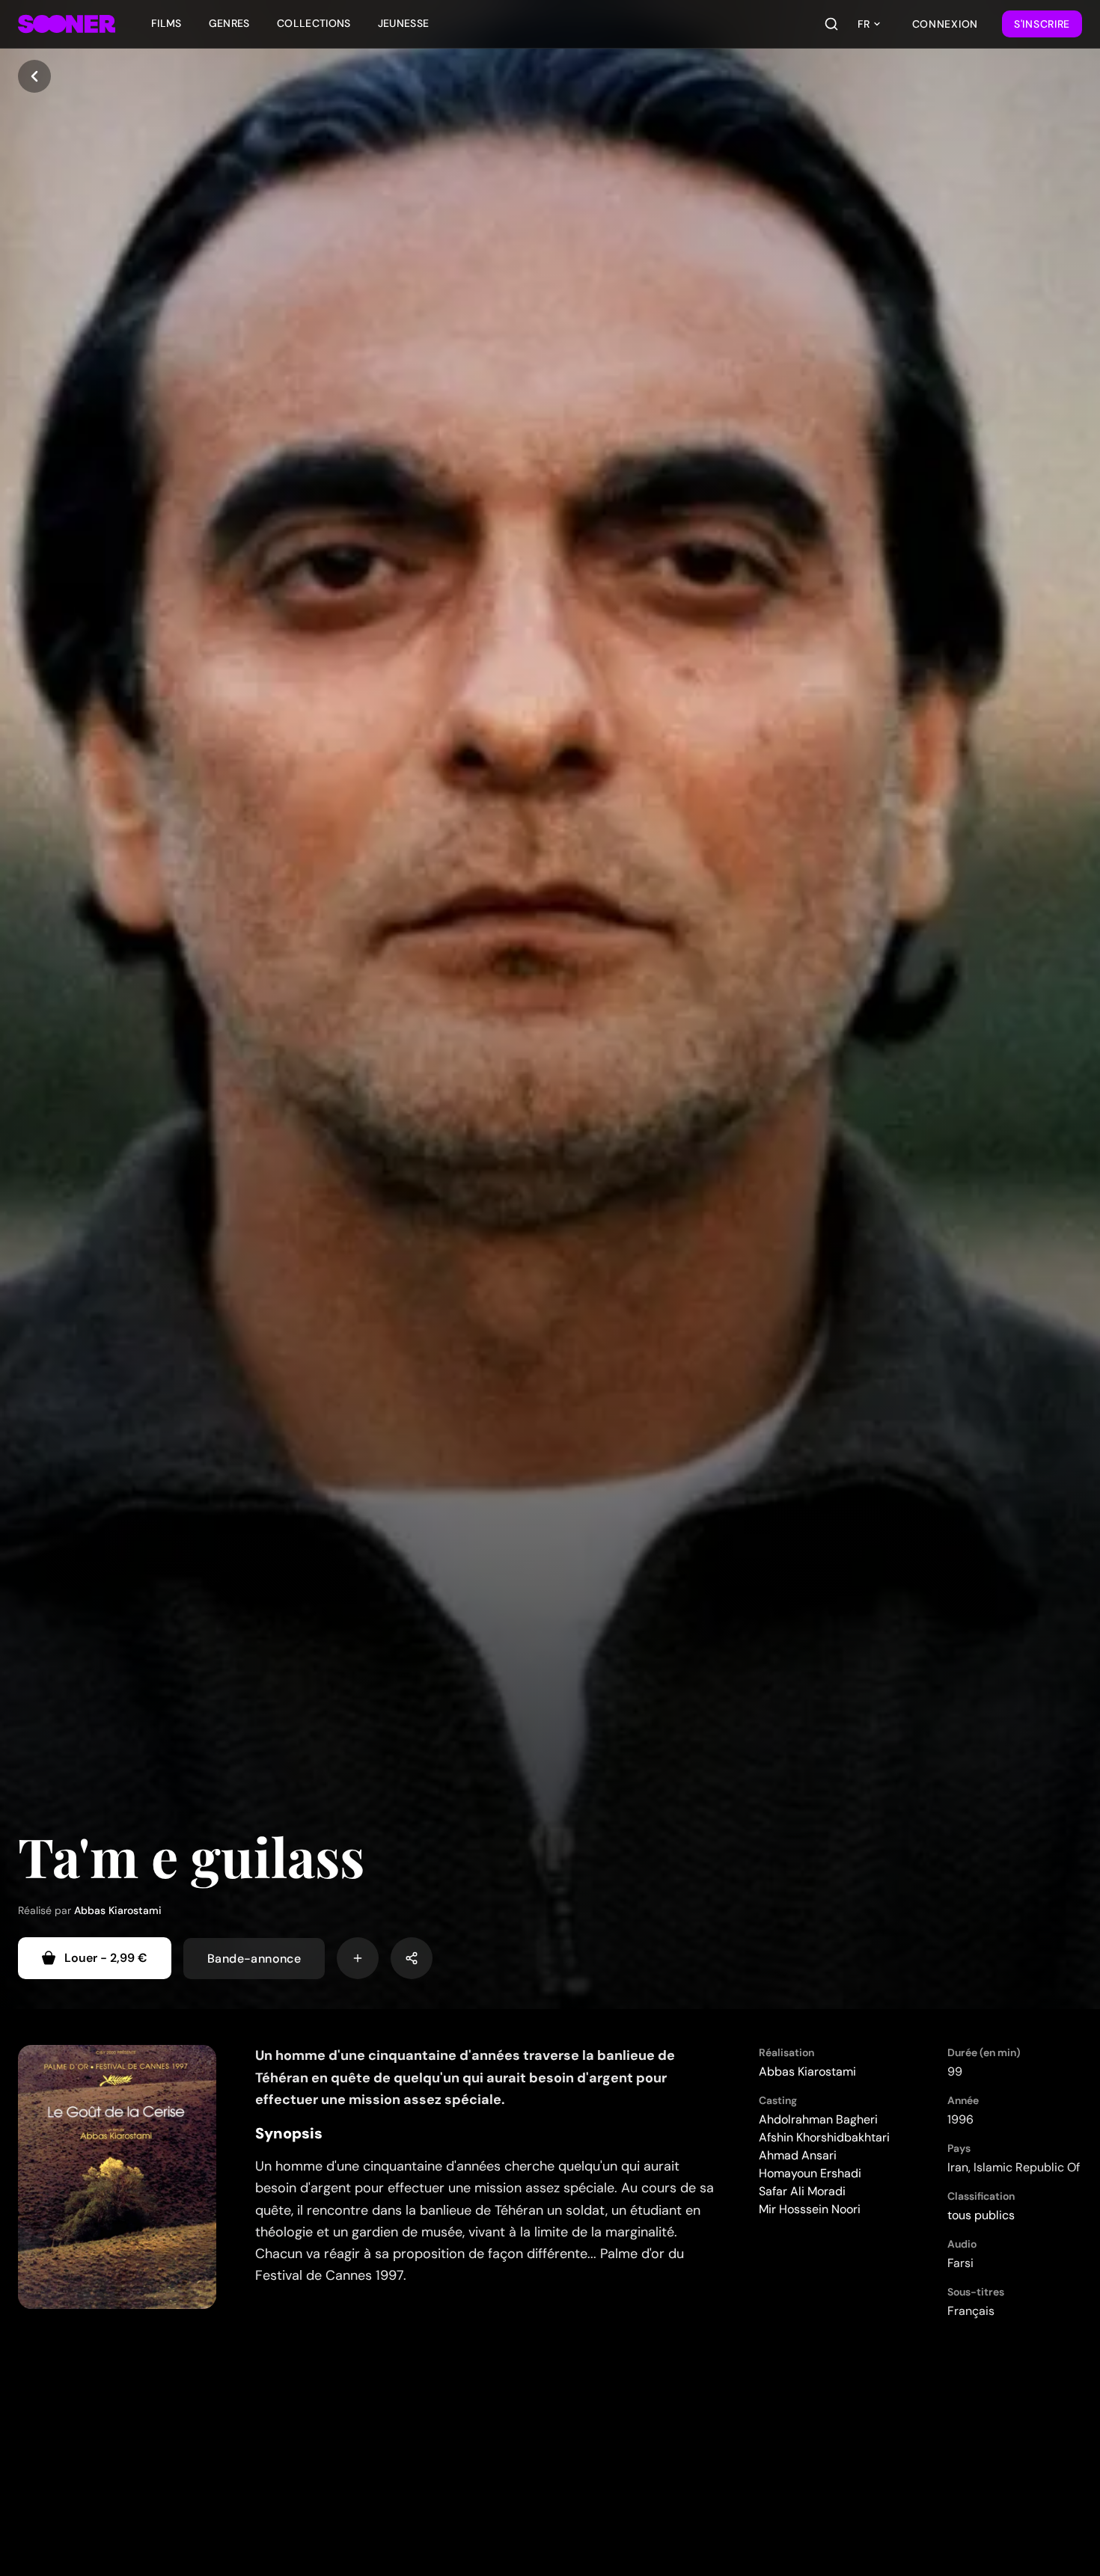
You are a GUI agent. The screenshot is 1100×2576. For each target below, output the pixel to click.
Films (166, 23)
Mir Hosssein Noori (810, 2209)
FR (864, 24)
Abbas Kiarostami (118, 1910)
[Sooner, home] (67, 24)
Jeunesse (404, 23)
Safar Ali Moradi (802, 2191)
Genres (229, 23)
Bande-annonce (254, 1958)
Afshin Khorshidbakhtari (824, 2137)
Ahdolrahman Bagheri (818, 2119)
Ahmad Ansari (798, 2155)
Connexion (945, 24)
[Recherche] (831, 24)
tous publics (981, 2215)
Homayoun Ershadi (810, 2173)
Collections (314, 23)
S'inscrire (1042, 24)
